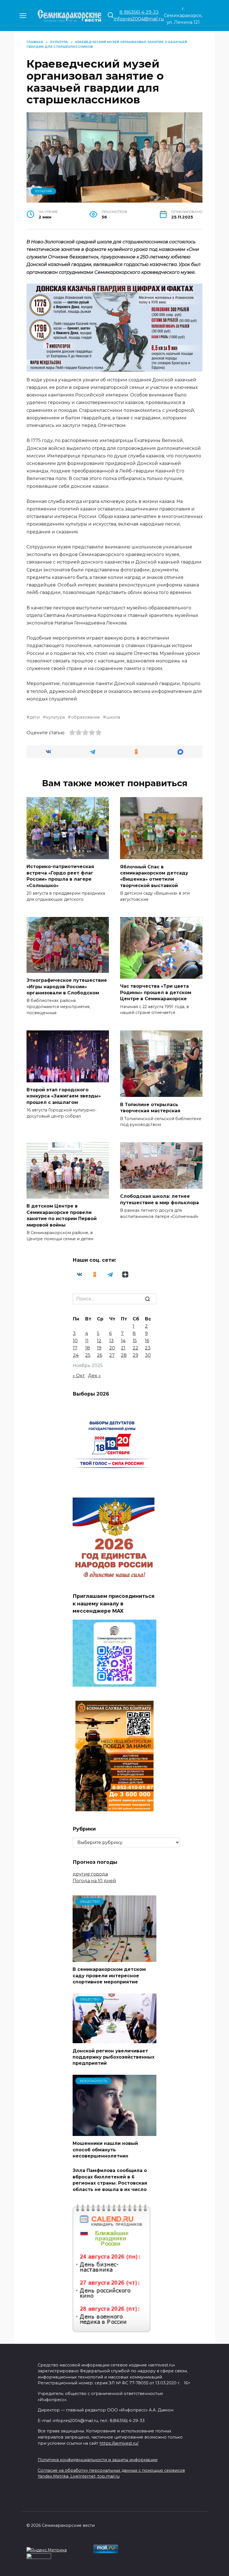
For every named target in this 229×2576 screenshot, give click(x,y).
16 (147, 1341)
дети (35, 717)
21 (123, 1348)
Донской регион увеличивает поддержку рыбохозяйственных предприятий (114, 2057)
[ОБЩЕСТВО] (115, 1958)
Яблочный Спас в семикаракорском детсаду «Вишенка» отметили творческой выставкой (154, 876)
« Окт (79, 1376)
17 (75, 1348)
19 (99, 1348)
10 (75, 1341)
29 (135, 1355)
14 (123, 1341)
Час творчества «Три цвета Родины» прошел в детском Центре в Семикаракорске (156, 992)
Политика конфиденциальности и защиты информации (98, 2460)
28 (124, 1355)
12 (99, 1341)
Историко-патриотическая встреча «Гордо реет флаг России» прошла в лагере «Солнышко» (60, 876)
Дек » (94, 1376)
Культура (44, 191)
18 (88, 1348)
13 (111, 1341)
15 (135, 1341)
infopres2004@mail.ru (139, 19)
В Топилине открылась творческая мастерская (150, 1107)
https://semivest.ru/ (119, 2443)
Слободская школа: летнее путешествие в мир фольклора (159, 1199)
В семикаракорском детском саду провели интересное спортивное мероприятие (109, 1976)
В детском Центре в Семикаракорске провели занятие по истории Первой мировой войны (62, 1215)
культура (55, 717)
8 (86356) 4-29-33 (139, 12)
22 (135, 1348)
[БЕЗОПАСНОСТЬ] (115, 2132)
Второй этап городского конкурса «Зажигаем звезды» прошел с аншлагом (64, 1096)
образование (85, 717)
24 (76, 1355)
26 (100, 1355)
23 (148, 1348)
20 (112, 1348)
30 (148, 1355)
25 (88, 1355)
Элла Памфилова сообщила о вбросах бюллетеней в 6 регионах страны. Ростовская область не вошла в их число (110, 2180)
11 (87, 1341)
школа (113, 717)
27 (112, 1355)
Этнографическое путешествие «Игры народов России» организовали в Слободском (67, 987)
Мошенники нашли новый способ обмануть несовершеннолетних (105, 2150)
